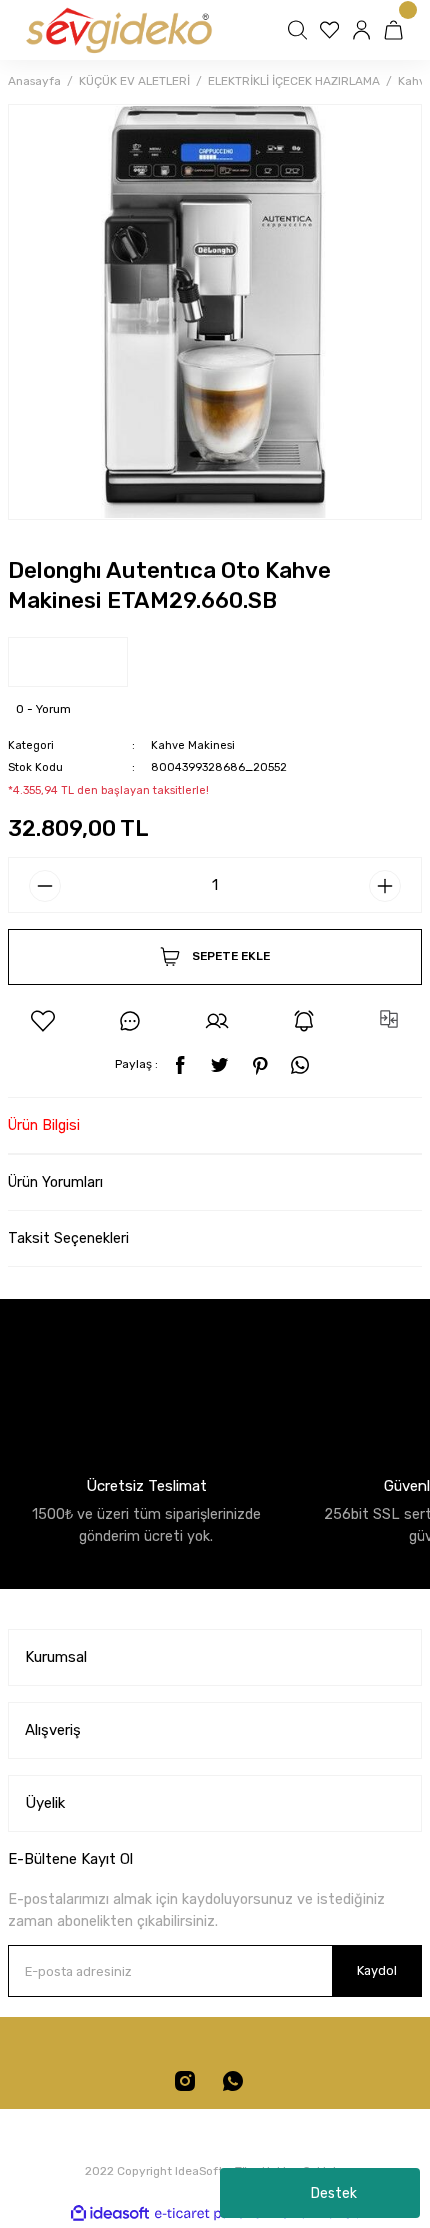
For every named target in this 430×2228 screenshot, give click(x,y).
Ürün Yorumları (55, 1182)
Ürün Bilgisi (44, 1125)
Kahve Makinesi (193, 745)
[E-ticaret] (212, 2213)
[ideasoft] (110, 2214)
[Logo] (117, 30)
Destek (334, 2193)
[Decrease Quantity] (45, 886)
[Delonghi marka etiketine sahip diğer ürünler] (68, 662)
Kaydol (377, 1970)
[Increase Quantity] (385, 886)
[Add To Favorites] (43, 1021)
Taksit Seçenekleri (68, 1238)
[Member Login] (364, 30)
